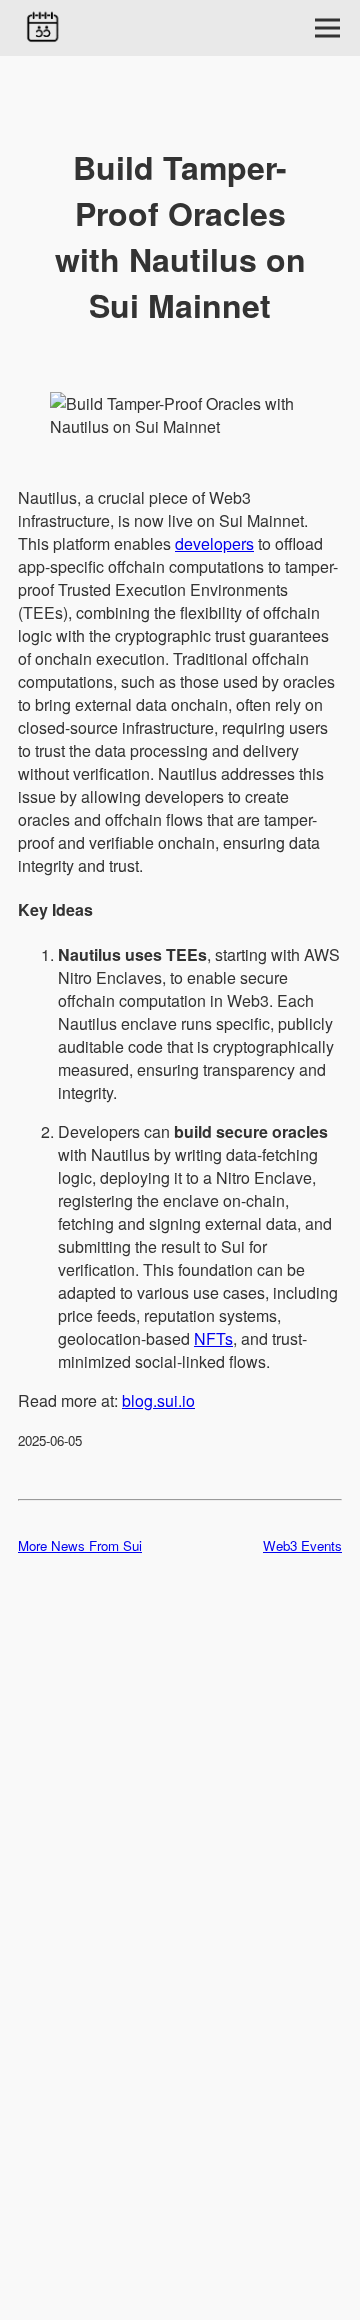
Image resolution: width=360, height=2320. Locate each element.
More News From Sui (80, 1545)
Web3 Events (302, 1545)
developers (214, 543)
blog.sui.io (158, 1400)
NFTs (213, 1338)
